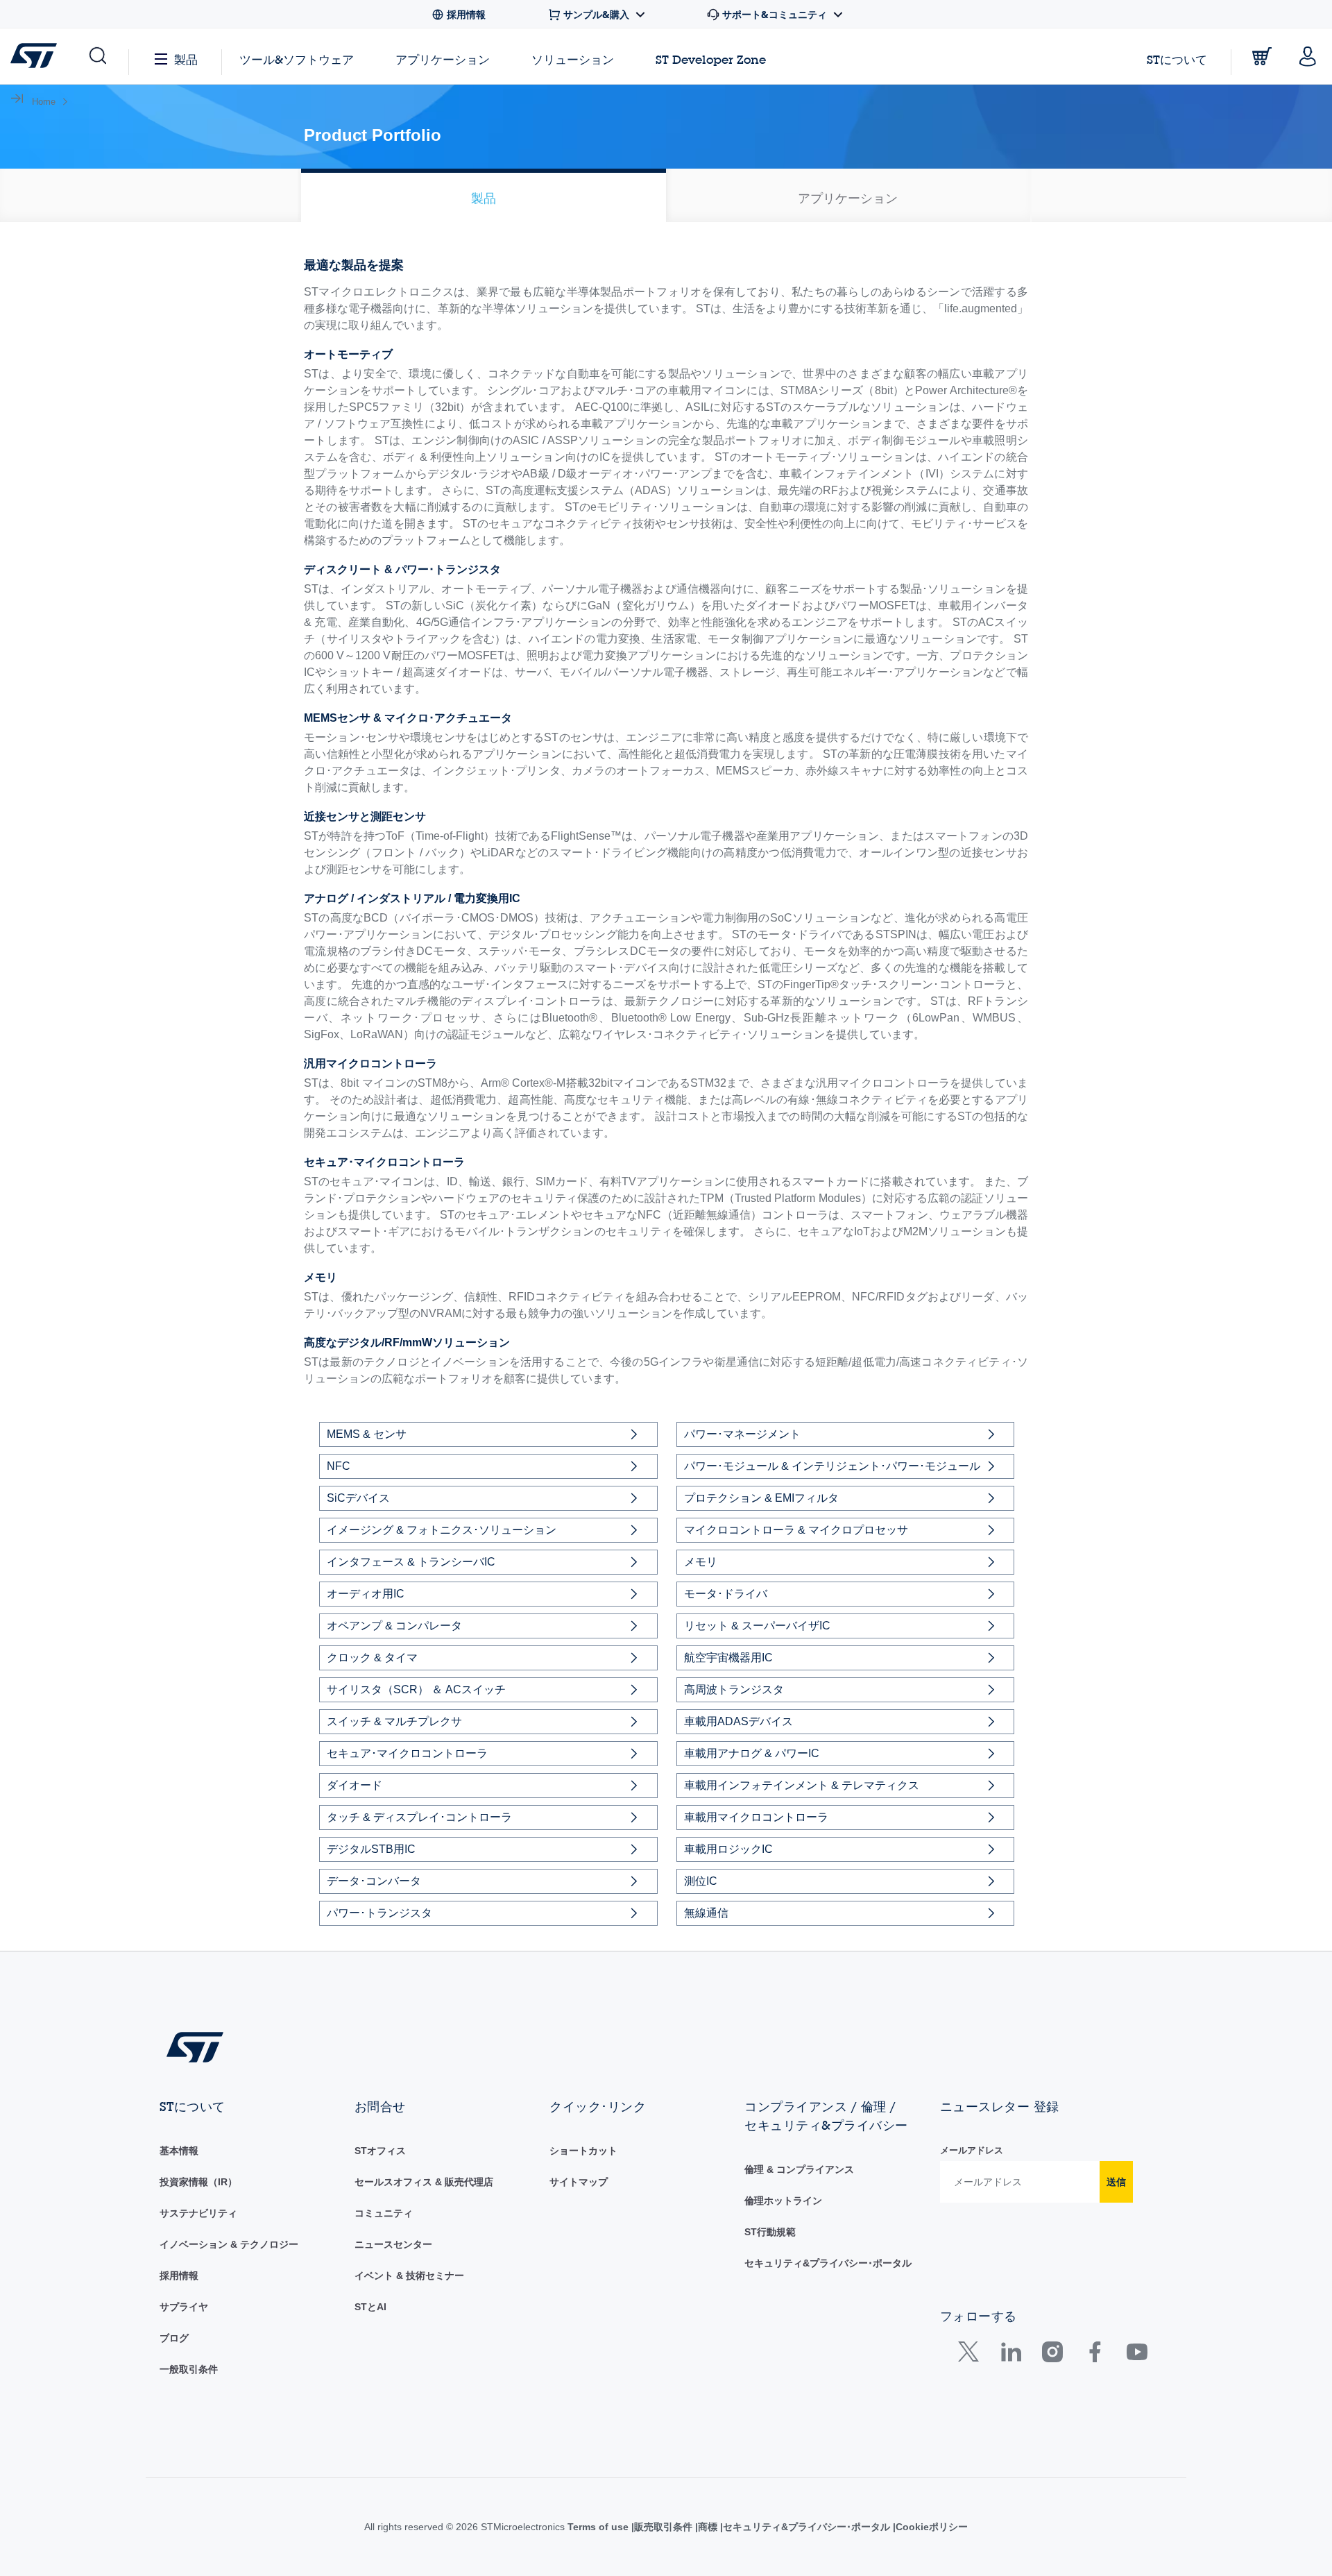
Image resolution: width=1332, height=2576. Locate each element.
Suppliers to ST (196, 2307)
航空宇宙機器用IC (728, 1658)
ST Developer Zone (711, 60)
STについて (1177, 59)
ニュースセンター (393, 2244)
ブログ (174, 2338)
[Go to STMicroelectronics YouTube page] (1137, 2355)
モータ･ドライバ (726, 1594)
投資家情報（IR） (198, 2182)
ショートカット (583, 2151)
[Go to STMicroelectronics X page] (972, 2355)
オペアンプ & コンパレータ (394, 1626)
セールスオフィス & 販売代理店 (424, 2182)
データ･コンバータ (374, 1881)
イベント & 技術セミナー (409, 2276)
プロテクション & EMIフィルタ (761, 1498)
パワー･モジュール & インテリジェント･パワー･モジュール (832, 1466)
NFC (339, 1466)
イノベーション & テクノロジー (229, 2244)
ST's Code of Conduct (796, 2232)
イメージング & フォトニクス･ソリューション (442, 1530)
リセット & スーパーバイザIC (757, 1626)
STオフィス (380, 2151)
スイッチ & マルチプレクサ (394, 1721)
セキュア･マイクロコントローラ (407, 1753)
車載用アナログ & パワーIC (752, 1753)
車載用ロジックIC (728, 1849)
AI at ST (373, 2307)
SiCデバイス (358, 1498)
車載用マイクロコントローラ (756, 1817)
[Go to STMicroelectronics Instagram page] (1052, 2355)
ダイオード (355, 1785)
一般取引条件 (189, 2369)
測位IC (701, 1881)
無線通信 (706, 1913)
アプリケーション (443, 59)
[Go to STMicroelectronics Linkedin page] (1010, 2355)
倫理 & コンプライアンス (799, 2169)
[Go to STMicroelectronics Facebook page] (1094, 2355)
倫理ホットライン (783, 2201)
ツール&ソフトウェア (297, 59)
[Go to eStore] (1262, 56)
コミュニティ (384, 2213)
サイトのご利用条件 (594, 2527)
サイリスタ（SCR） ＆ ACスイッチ (416, 1689)
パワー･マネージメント (742, 1434)
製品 (186, 59)
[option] (484, 195)
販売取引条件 (674, 2527)
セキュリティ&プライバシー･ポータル (828, 2263)
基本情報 (179, 2151)
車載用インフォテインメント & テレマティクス (802, 1785)
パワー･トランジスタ (379, 1913)
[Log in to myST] (1308, 56)
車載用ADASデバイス (738, 1721)
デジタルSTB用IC (371, 1849)
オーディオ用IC (366, 1594)
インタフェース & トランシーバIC (411, 1562)
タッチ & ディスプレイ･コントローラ (419, 1817)
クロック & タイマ (372, 1658)
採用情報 (179, 2276)
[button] (97, 56)
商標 (721, 2527)
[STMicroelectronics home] (36, 56)
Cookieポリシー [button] (949, 2527)
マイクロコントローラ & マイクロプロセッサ (796, 1530)
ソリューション (573, 59)
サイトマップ (579, 2182)
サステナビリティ (198, 2213)
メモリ (701, 1562)
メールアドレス (972, 2150)
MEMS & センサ (367, 1434)
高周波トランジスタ (734, 1689)
